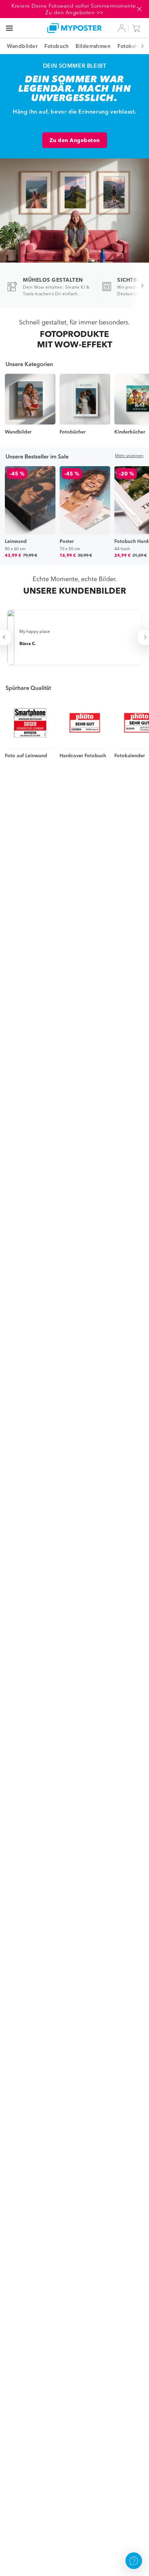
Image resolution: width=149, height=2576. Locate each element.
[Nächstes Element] (139, 46)
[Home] (75, 28)
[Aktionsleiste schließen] (139, 9)
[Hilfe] (134, 2561)
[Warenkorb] (138, 28)
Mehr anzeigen (129, 456)
